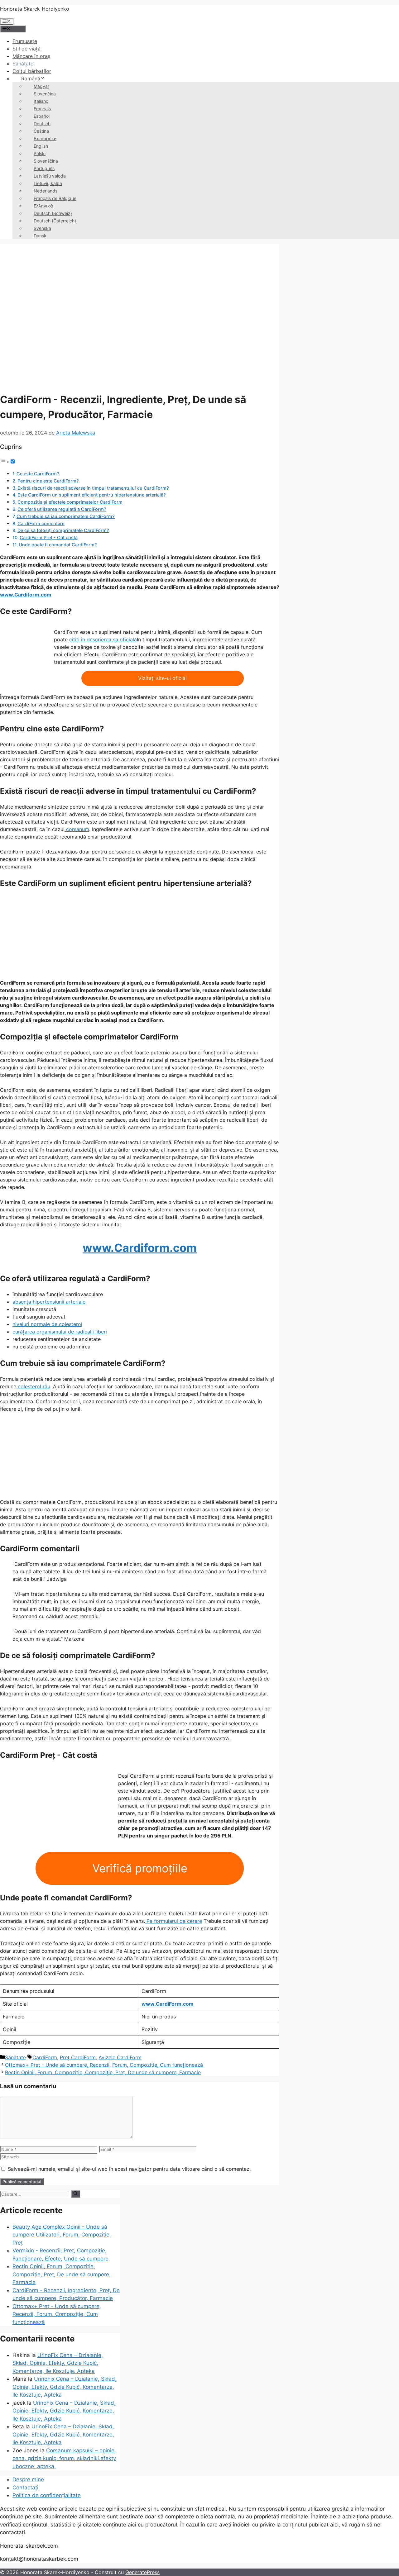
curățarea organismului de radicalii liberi (60, 1332)
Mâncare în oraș (31, 56)
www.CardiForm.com (168, 2004)
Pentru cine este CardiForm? (48, 481)
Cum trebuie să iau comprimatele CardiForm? (66, 516)
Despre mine (28, 2479)
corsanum (77, 829)
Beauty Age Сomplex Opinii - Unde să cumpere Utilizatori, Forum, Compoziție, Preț (62, 2235)
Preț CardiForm (78, 2057)
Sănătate (23, 64)
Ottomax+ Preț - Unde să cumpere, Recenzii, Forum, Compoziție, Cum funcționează (104, 2065)
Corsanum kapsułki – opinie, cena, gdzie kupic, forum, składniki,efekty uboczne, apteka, (64, 2458)
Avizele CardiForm (120, 2057)
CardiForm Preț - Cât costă (49, 537)
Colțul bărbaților (32, 71)
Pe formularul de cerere (173, 1921)
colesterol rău (33, 1386)
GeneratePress (142, 2572)
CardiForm (45, 2057)
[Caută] (76, 2194)
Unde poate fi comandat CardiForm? (58, 545)
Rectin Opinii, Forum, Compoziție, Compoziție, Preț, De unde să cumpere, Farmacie (103, 2072)
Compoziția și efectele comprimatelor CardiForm (70, 502)
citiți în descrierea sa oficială (103, 639)
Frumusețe (25, 41)
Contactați (25, 2488)
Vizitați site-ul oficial (162, 678)
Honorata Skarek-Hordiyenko (35, 9)
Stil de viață (26, 49)
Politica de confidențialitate (47, 2495)
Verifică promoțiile (140, 1868)
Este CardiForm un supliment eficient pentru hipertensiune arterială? (92, 495)
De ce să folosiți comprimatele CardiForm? (63, 530)
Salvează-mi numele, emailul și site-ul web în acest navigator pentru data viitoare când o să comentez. (129, 2169)
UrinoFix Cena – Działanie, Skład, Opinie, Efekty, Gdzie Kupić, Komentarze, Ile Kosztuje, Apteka (58, 2363)
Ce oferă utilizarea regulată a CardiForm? (62, 509)
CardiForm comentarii (41, 523)
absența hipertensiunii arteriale (49, 1302)
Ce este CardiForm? (38, 474)
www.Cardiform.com (26, 595)
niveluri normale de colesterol (47, 1324)
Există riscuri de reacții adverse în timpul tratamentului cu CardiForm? (93, 488)
